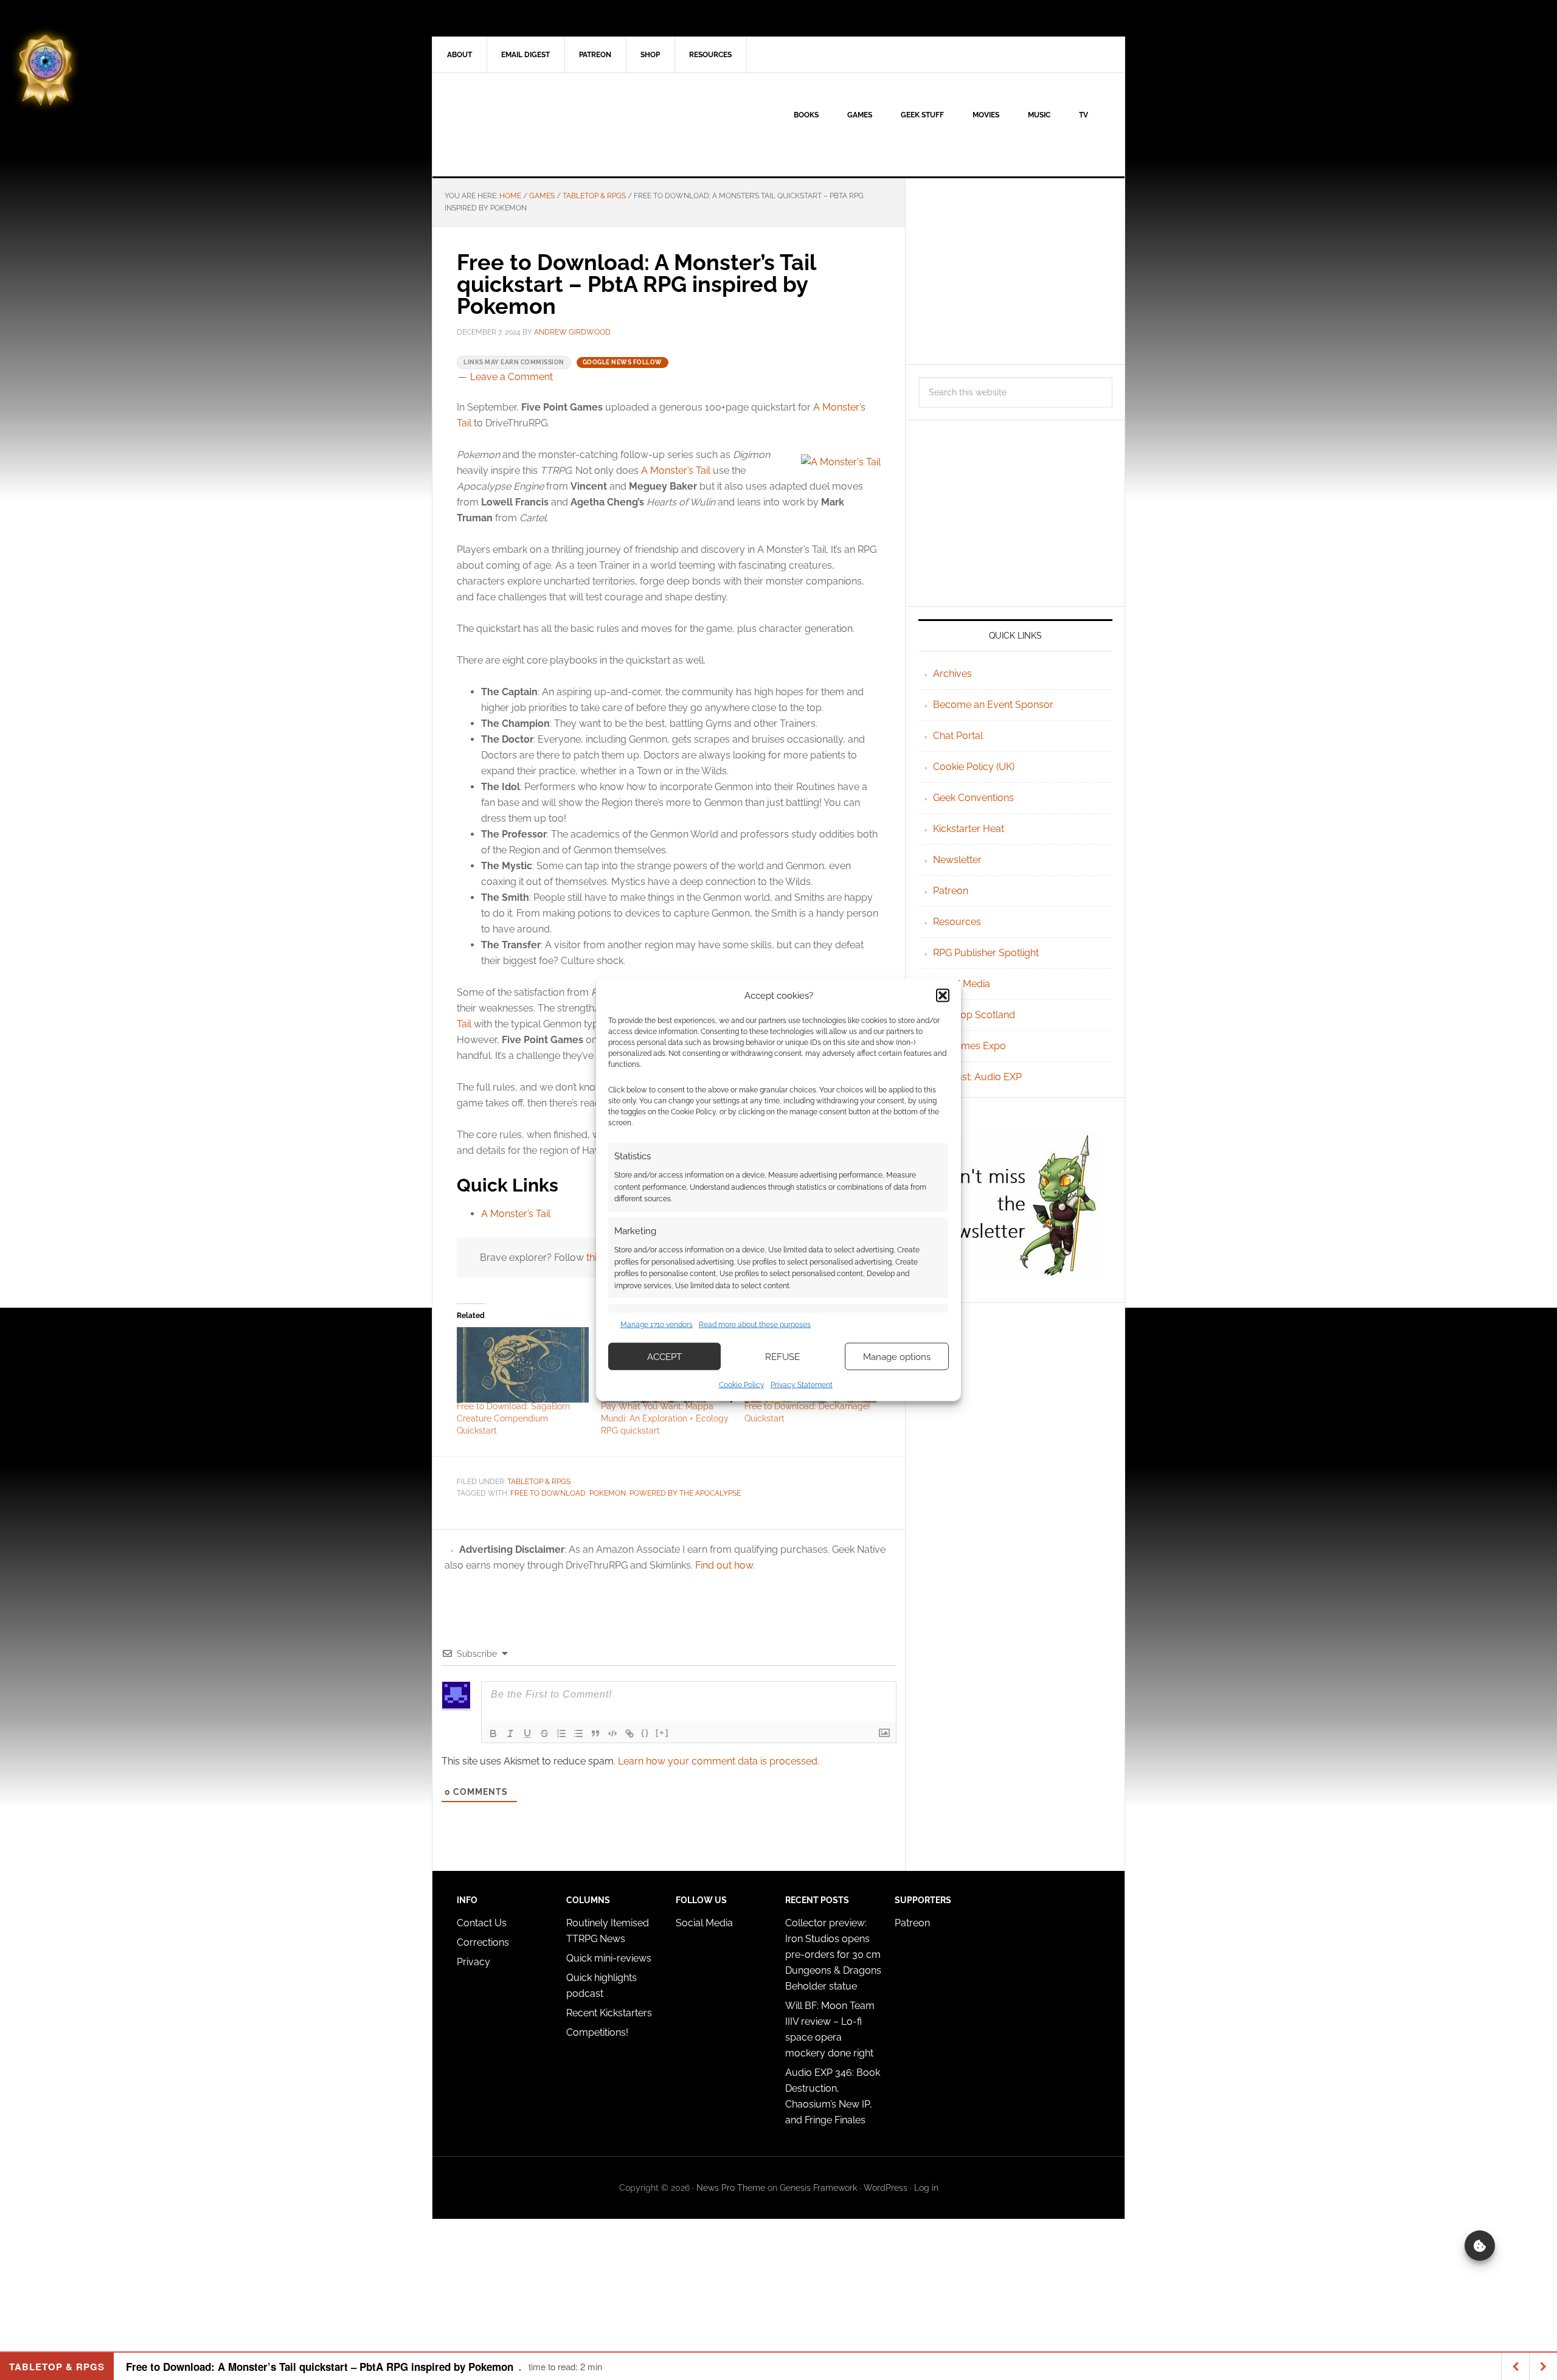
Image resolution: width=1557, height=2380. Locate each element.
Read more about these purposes (755, 1324)
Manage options (897, 1356)
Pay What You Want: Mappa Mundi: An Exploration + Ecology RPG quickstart (665, 1418)
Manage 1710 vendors (657, 1324)
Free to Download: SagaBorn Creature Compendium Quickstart (513, 1418)
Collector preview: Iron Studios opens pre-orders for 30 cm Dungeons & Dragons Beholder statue (833, 1955)
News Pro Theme (731, 2188)
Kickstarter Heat (969, 829)
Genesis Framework (818, 2188)
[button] (943, 995)
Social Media (962, 984)
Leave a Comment (511, 377)
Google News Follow (622, 362)
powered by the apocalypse (685, 1493)
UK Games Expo (969, 1046)
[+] (662, 1733)
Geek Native (536, 125)
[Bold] (493, 1733)
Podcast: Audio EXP (977, 1077)
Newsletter (957, 860)
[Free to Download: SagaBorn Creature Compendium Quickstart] (523, 1365)
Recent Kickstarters (610, 2013)
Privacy (473, 1962)
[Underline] (527, 1733)
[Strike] (544, 1733)
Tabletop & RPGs (539, 1482)
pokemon (608, 1493)
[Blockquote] (595, 1733)
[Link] (629, 1733)
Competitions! (597, 2032)
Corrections (483, 1942)
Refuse (782, 1356)
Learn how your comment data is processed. (719, 1761)
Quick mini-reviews (609, 1958)
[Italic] (510, 1733)
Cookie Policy (742, 1385)
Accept (664, 1356)
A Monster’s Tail (676, 470)
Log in (926, 2188)
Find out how (724, 1565)
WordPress (886, 2188)
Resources (957, 922)
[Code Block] (612, 1733)
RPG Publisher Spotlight (986, 953)
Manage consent (1480, 2246)
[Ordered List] (561, 1733)
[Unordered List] (578, 1733)
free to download (548, 1493)
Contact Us (482, 1923)
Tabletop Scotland (974, 1015)
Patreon (951, 891)
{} (645, 1733)
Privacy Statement (802, 1385)
